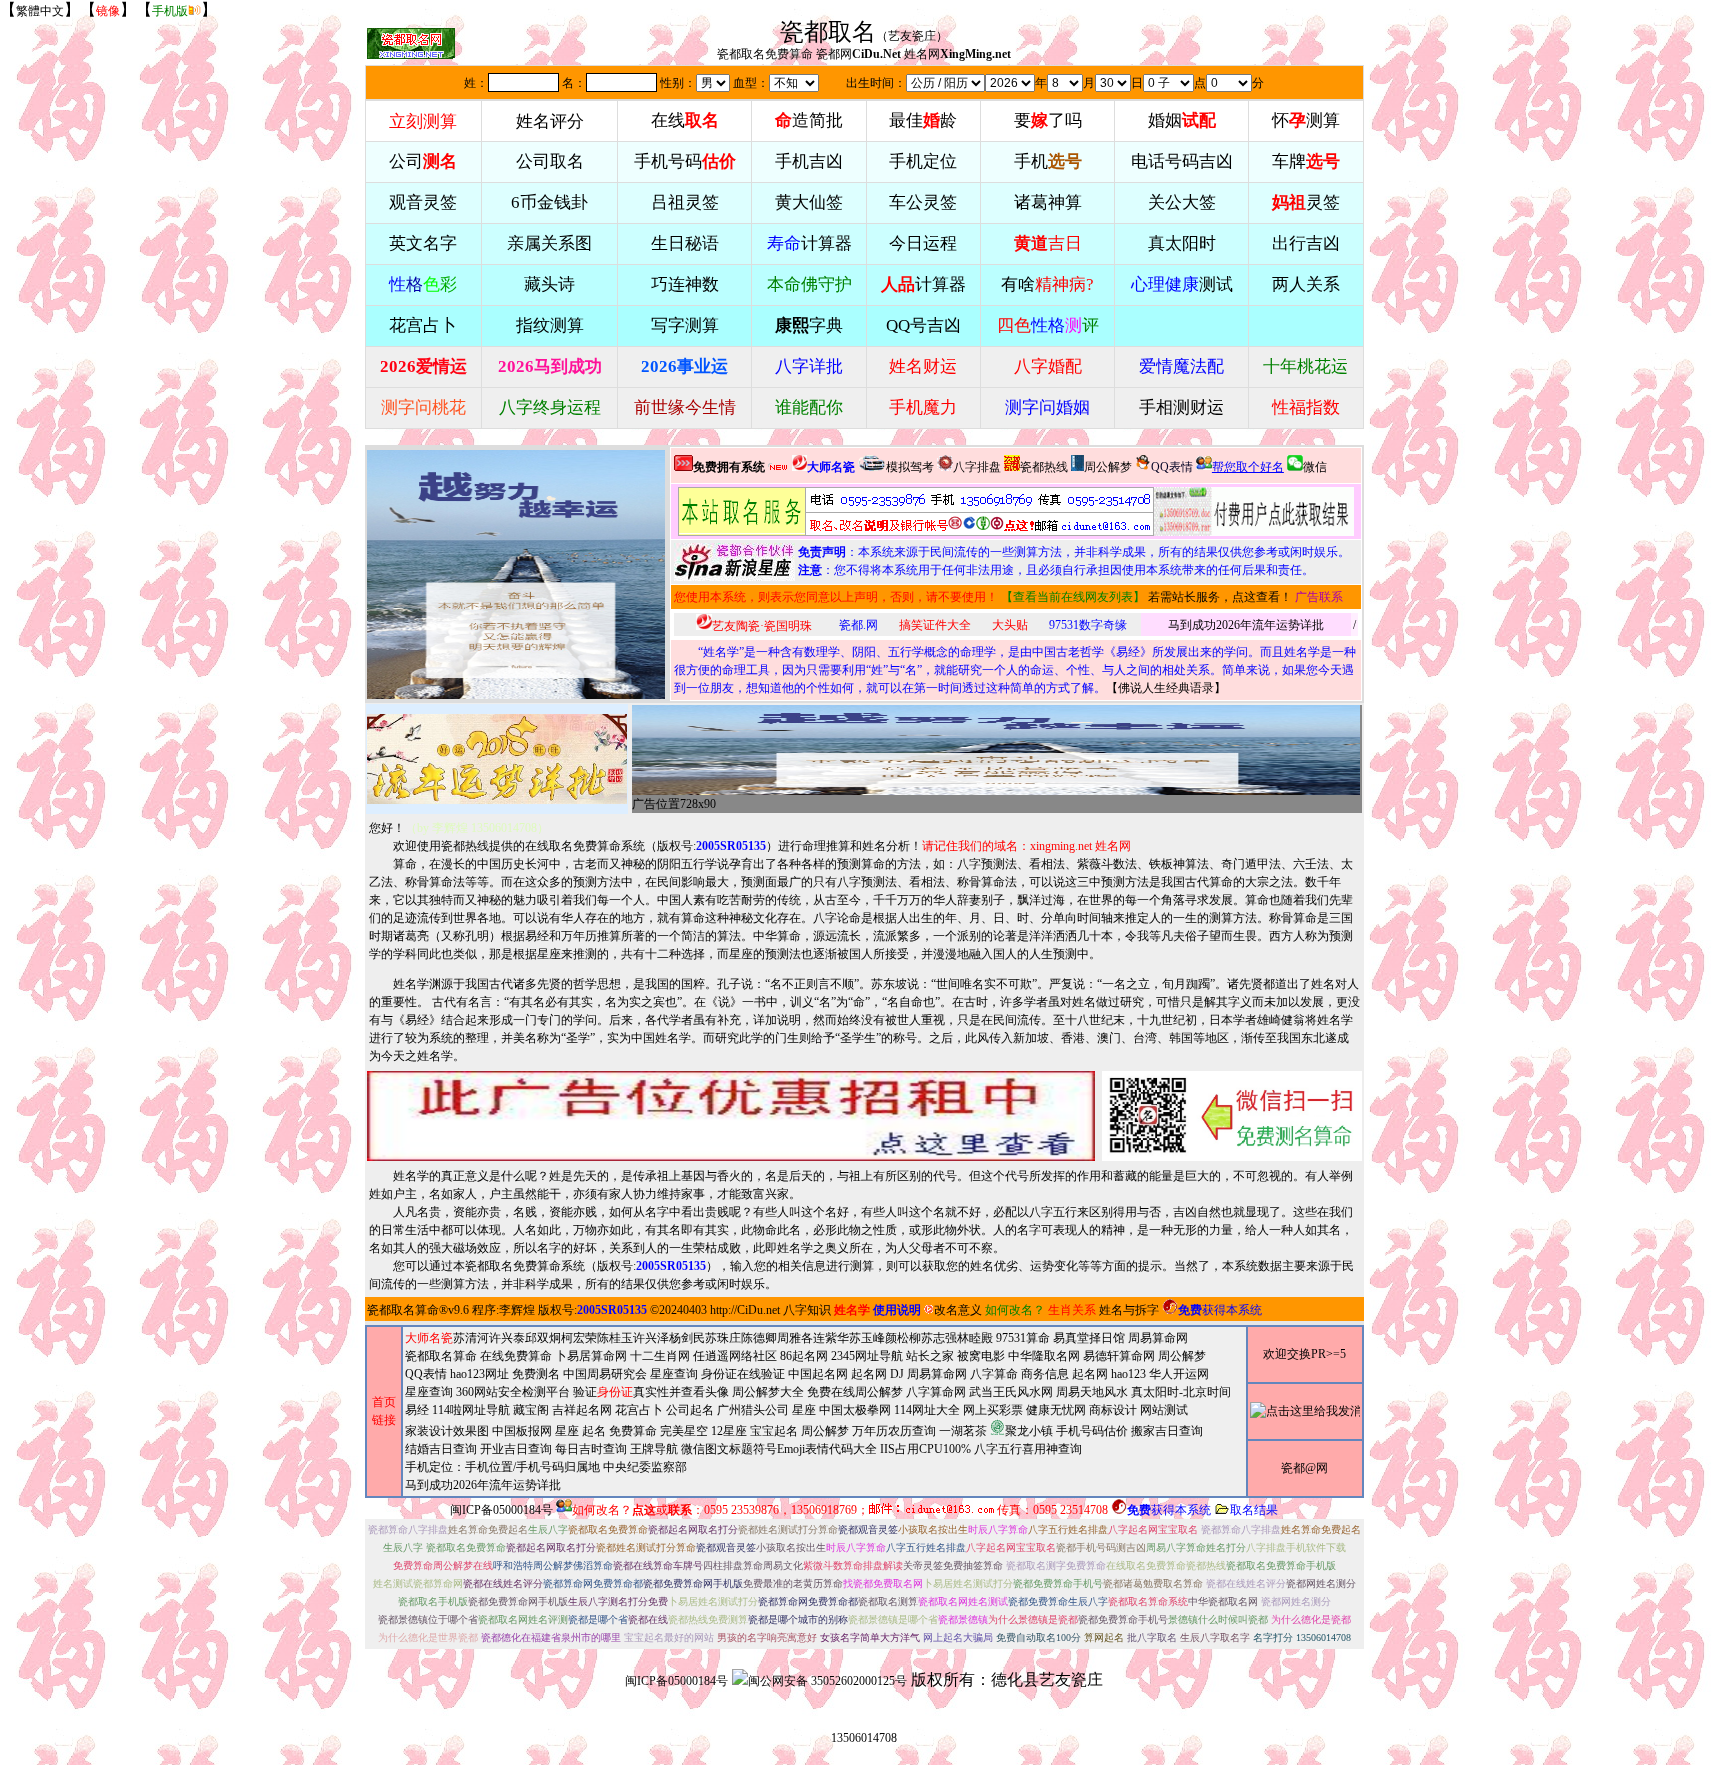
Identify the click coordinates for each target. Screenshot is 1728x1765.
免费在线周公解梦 (855, 1392)
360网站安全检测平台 (513, 1392)
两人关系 (1306, 284)
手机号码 (685, 161)
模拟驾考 (910, 467)
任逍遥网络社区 (735, 1356)
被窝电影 (981, 1356)
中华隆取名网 (1044, 1356)
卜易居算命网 (591, 1356)
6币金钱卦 (549, 202)
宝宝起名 (774, 1431)
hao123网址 (479, 1374)
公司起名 (690, 1410)
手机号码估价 (1092, 1431)
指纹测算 (550, 325)
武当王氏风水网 (1011, 1392)
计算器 (809, 243)
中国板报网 (522, 1431)
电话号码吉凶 (1182, 161)
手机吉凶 (809, 161)
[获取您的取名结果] (1254, 511)
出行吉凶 (1306, 243)
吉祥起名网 (582, 1410)
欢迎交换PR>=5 (1304, 1354)
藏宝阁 (531, 1410)
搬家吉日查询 (1167, 1431)
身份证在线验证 (743, 1374)
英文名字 (423, 243)
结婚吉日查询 (441, 1449)
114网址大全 (927, 1410)
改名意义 (958, 1310)
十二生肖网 (660, 1356)
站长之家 (930, 1356)
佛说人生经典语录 (1166, 688)
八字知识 (807, 1310)
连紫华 (831, 1338)
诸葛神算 (1048, 202)
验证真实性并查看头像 (651, 1392)
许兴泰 (507, 1338)
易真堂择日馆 (1089, 1338)
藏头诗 (549, 284)
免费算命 (633, 1431)
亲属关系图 (549, 243)
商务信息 (1045, 1374)
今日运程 (923, 243)
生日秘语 (685, 243)
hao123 (1128, 1374)
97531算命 (1023, 1338)
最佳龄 (923, 120)
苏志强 (939, 1338)
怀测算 (1306, 120)
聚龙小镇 (1029, 1431)
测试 (1182, 284)
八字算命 (994, 1374)
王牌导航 (654, 1449)
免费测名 (536, 1374)
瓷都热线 (1044, 467)
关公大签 (1182, 202)
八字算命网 (936, 1392)
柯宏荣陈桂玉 (597, 1338)
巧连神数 (685, 284)
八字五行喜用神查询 (1028, 1449)
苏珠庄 (723, 1338)
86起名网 (804, 1356)
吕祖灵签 (685, 202)
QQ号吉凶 (923, 325)
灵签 (1306, 202)
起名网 (869, 1374)
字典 (809, 325)
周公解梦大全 (768, 1392)
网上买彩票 (993, 1410)
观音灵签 (423, 202)
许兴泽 (651, 1338)
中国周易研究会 (605, 1374)
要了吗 (1048, 120)
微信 (1315, 467)
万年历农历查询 (894, 1431)
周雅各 (795, 1338)
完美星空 (684, 1431)
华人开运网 (1179, 1374)
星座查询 (429, 1392)
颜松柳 (903, 1338)
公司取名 (550, 161)
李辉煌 (517, 1310)
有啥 (1047, 284)
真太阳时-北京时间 (1181, 1392)
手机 (1048, 161)
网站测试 (1164, 1410)
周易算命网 (937, 1374)
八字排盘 (977, 467)
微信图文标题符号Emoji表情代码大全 (779, 1449)
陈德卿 (759, 1338)
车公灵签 (923, 202)
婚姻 (1182, 120)
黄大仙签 (809, 202)
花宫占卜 (639, 1410)
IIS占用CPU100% (925, 1449)
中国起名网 (818, 1374)
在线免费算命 (516, 1356)
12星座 (729, 1431)
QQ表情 (426, 1374)
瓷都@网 (1304, 1468)
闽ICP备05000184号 (501, 1510)
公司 (423, 161)
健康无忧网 (1056, 1410)
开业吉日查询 (516, 1449)
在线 (685, 120)
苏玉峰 (867, 1338)
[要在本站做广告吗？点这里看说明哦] (731, 1116)
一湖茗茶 (963, 1431)
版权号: (711, 846)
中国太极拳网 (855, 1410)
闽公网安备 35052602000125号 (827, 1681)
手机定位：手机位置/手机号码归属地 (502, 1467)
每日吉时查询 (591, 1449)
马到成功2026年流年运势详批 (1246, 625)
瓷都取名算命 (403, 1310)
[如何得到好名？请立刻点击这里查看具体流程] (916, 511)
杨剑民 (687, 1338)
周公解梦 (1108, 467)
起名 (594, 1431)
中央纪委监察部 (645, 1467)
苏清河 (471, 1338)
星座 (804, 1410)
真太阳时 (1182, 243)
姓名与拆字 (1129, 1310)
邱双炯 (543, 1338)
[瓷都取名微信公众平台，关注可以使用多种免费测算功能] (1232, 1116)
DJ (897, 1374)
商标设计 (1113, 1410)
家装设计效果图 (447, 1431)
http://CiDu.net (745, 1310)
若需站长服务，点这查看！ (1220, 597)
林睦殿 (975, 1338)
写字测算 (685, 325)
